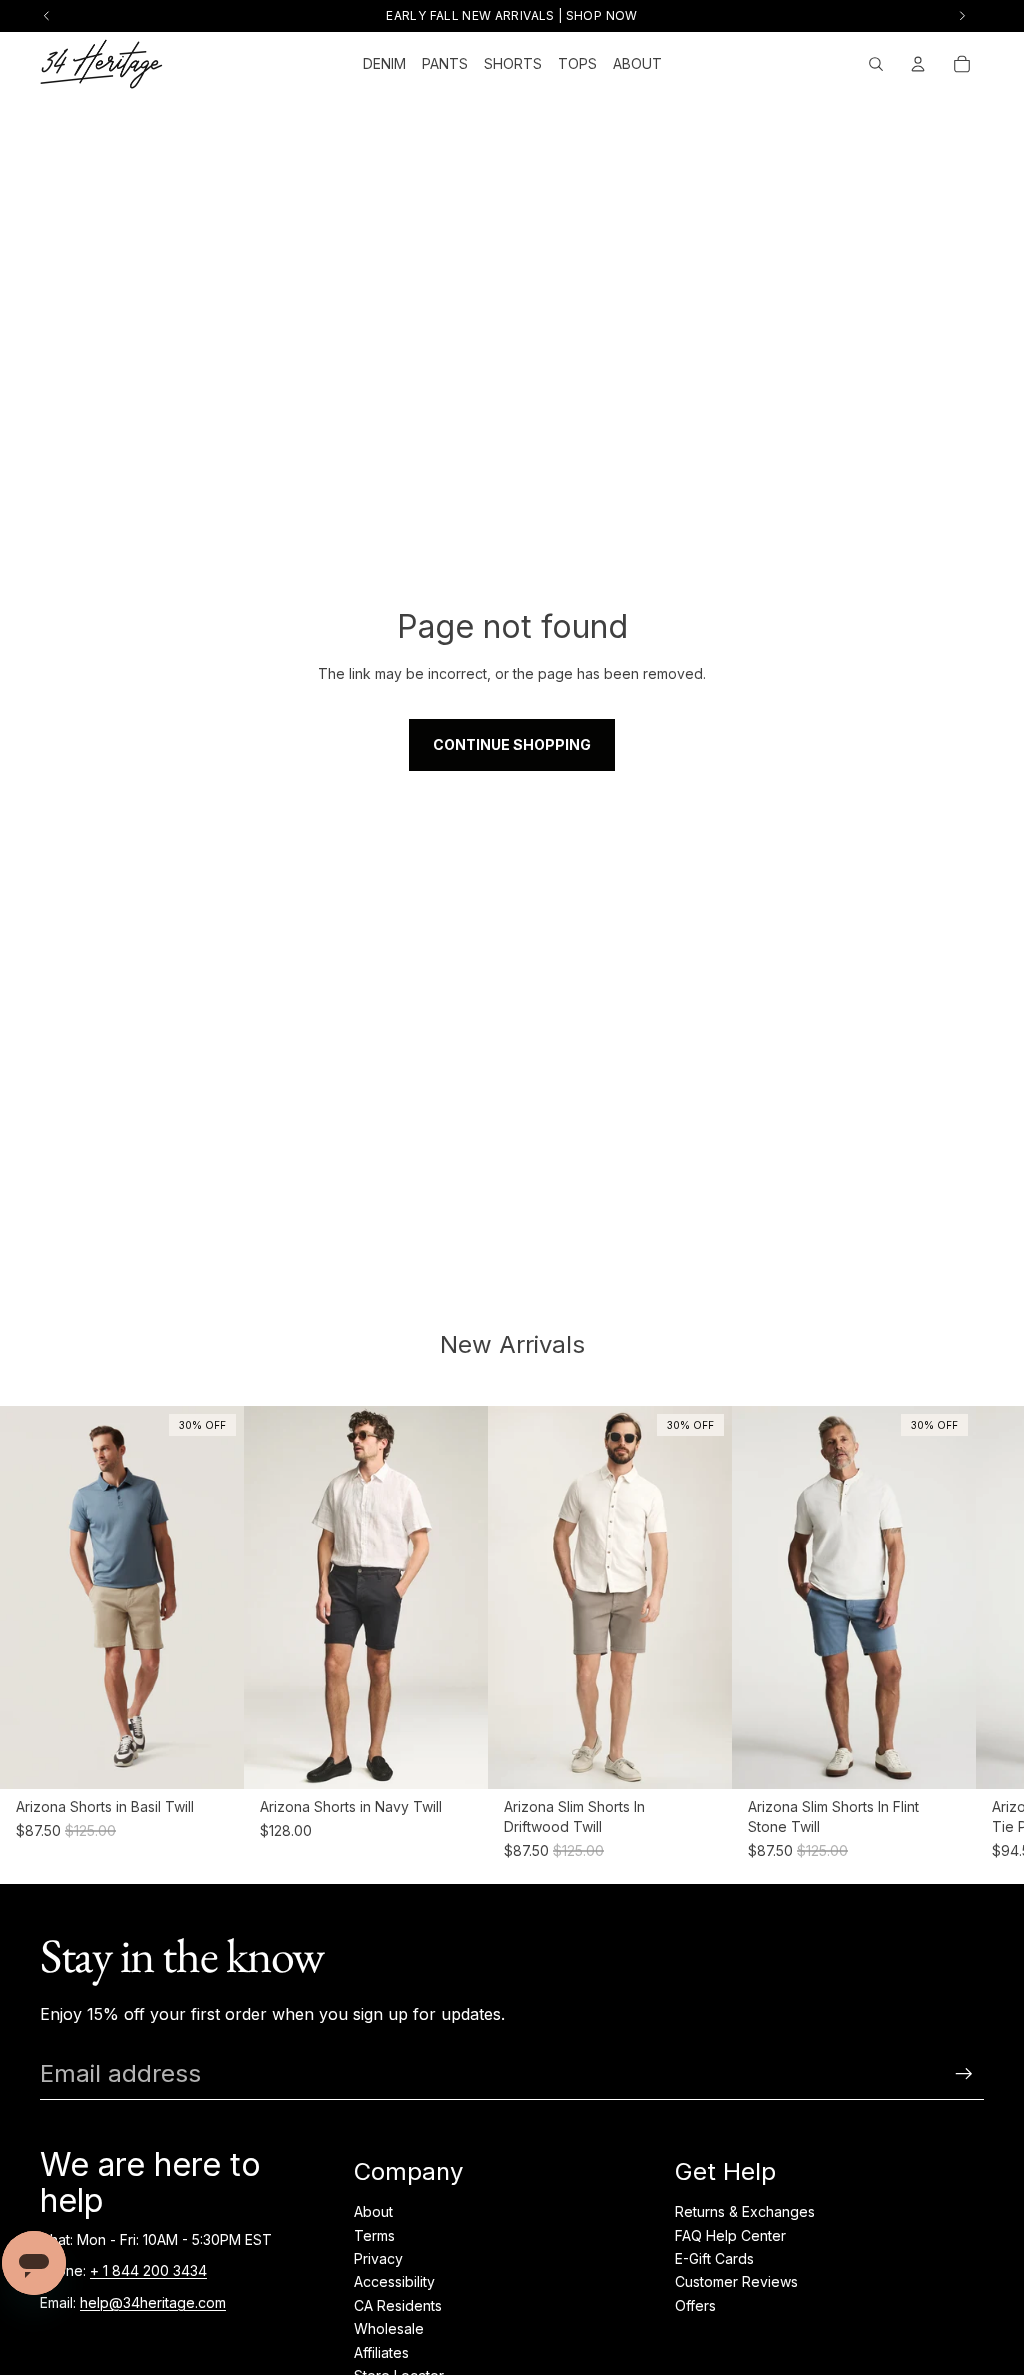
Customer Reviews (736, 2281)
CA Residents (398, 2305)
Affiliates (381, 2352)
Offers (695, 2305)
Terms (374, 2235)
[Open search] (876, 64)
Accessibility (394, 2281)
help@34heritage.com (153, 2302)
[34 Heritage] (101, 64)
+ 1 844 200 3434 (148, 2270)
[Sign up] (964, 2074)
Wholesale (389, 2328)
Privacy (378, 2258)
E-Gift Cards (714, 2258)
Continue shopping (512, 744)
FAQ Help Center (730, 2235)
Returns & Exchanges (745, 2211)
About (373, 2211)
